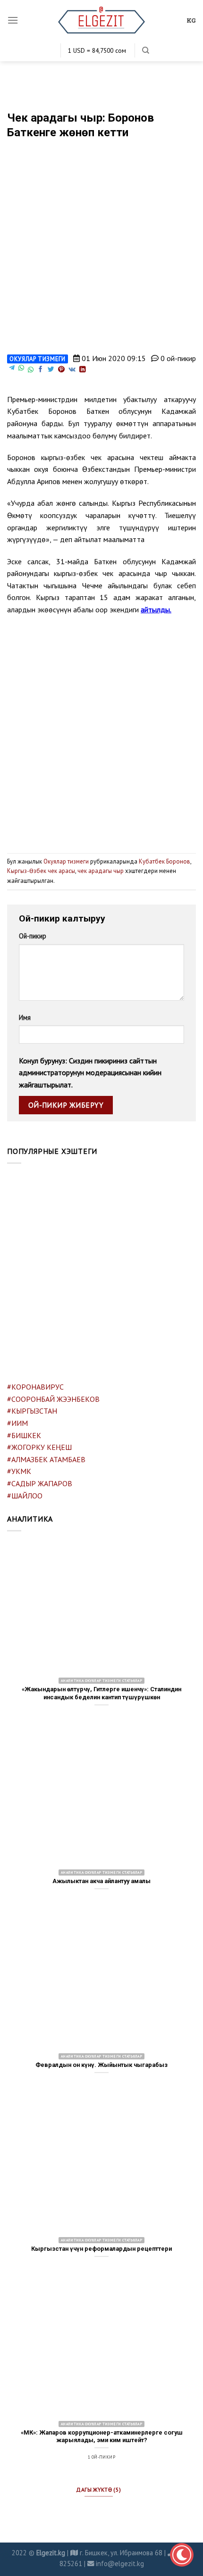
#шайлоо (25, 1496)
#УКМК (19, 1471)
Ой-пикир (33, 936)
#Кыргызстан (32, 1411)
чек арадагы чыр (101, 871)
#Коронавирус (35, 1387)
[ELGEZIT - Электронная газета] (102, 20)
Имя (25, 1017)
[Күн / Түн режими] (182, 2555)
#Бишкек (24, 1435)
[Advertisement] (101, 730)
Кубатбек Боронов (165, 861)
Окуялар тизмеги (38, 359)
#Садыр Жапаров (40, 1483)
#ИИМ (17, 1423)
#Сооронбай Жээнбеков (53, 1399)
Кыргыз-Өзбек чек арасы (41, 871)
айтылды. (156, 609)
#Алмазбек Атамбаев (46, 1459)
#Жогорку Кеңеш (39, 1447)
